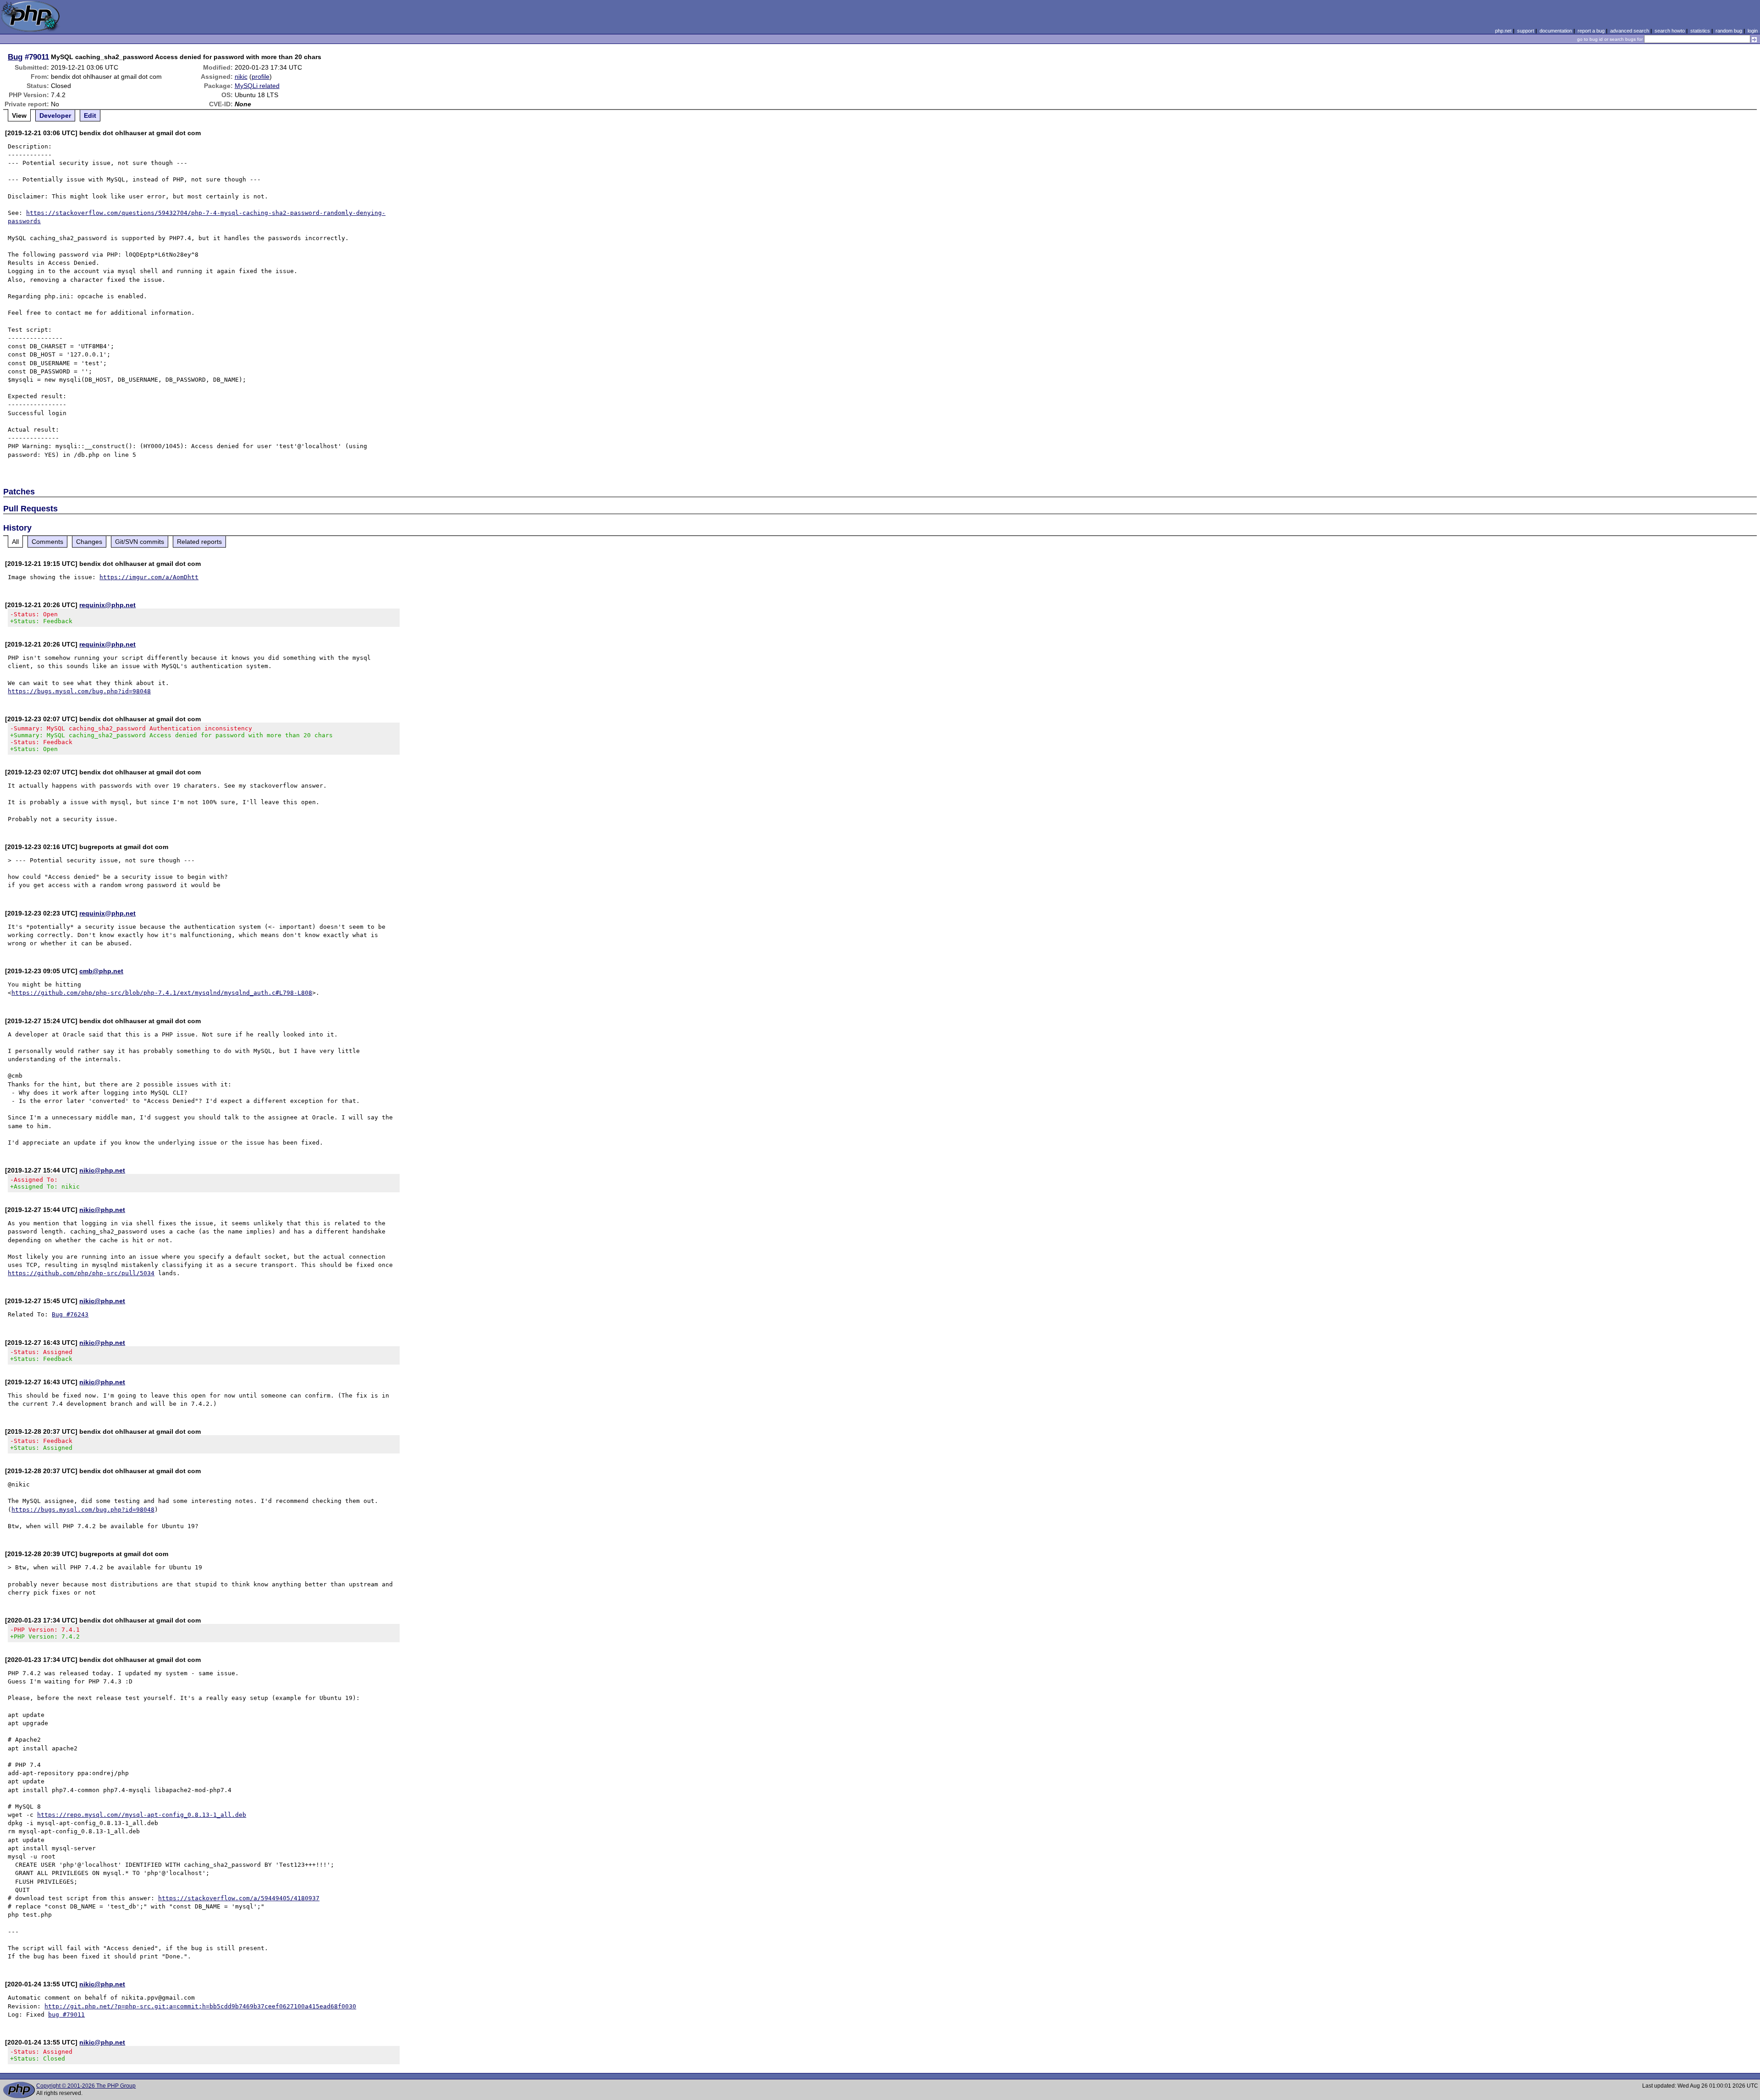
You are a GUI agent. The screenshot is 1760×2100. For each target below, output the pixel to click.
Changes (89, 542)
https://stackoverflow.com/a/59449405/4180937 (239, 1898)
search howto (1670, 31)
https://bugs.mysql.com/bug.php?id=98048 (79, 691)
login (1753, 31)
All (15, 542)
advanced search (1630, 31)
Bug (15, 57)
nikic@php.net (102, 1170)
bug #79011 (66, 2015)
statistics (1700, 31)
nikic (241, 77)
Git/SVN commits (140, 542)
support (1526, 31)
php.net (1503, 31)
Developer (55, 115)
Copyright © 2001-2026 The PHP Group (86, 2086)
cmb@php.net (101, 971)
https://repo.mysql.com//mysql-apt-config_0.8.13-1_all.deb (142, 1815)
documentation (1556, 31)
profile (261, 77)
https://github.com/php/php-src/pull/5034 (81, 1273)
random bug (1729, 31)
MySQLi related (257, 86)
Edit (90, 115)
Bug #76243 (70, 1314)
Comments (47, 542)
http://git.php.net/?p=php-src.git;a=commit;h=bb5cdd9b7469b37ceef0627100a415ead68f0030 (200, 2006)
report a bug (1591, 31)
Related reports (199, 542)
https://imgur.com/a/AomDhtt (149, 577)
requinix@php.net (107, 605)
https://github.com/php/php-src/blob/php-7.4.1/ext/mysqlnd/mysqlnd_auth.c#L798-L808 (162, 993)
